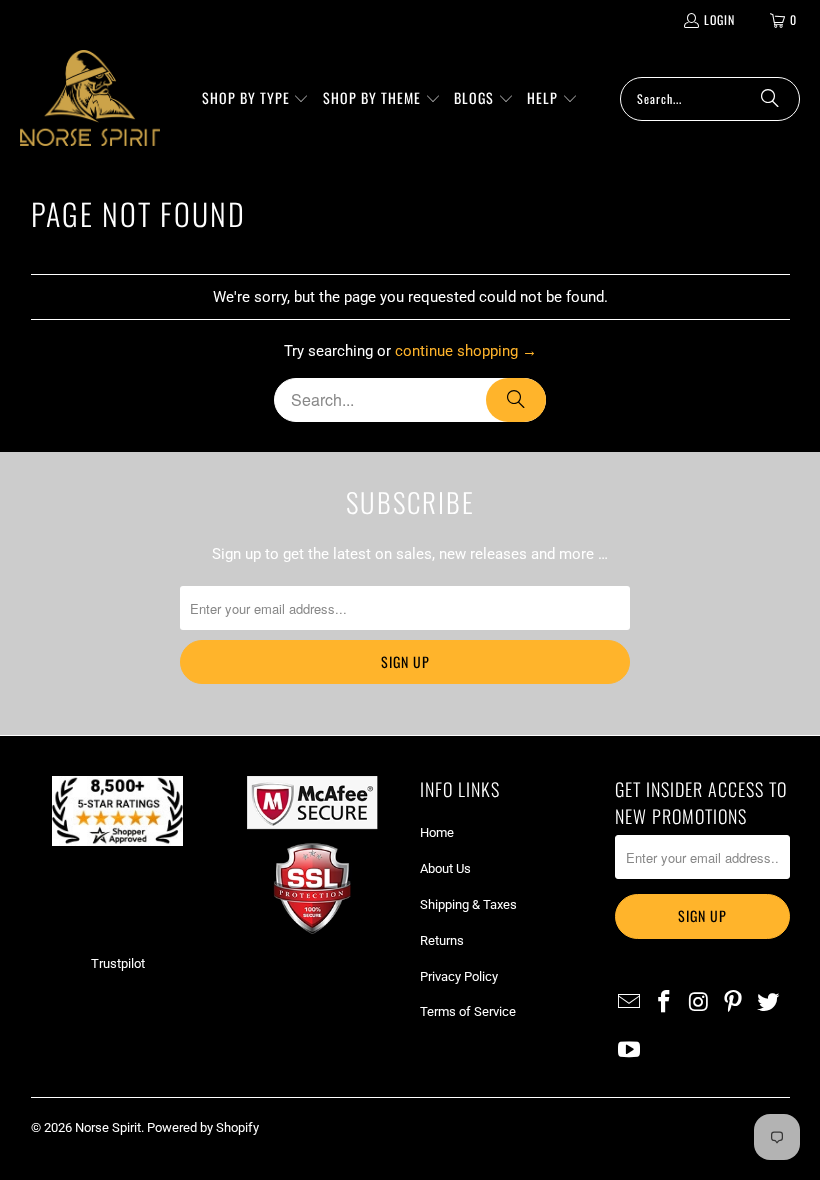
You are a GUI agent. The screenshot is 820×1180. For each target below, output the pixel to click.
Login (719, 19)
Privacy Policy (459, 976)
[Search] (770, 99)
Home (437, 832)
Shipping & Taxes (468, 904)
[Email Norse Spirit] (630, 1003)
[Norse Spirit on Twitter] (769, 1003)
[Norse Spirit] (90, 98)
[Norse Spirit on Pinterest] (734, 1003)
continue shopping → (466, 351)
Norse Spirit (108, 1127)
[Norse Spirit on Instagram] (699, 1003)
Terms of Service (468, 1011)
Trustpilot (118, 963)
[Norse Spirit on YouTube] (630, 1051)
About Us (445, 868)
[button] (256, 99)
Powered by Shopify (203, 1127)
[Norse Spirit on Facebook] (664, 1003)
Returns (442, 940)
